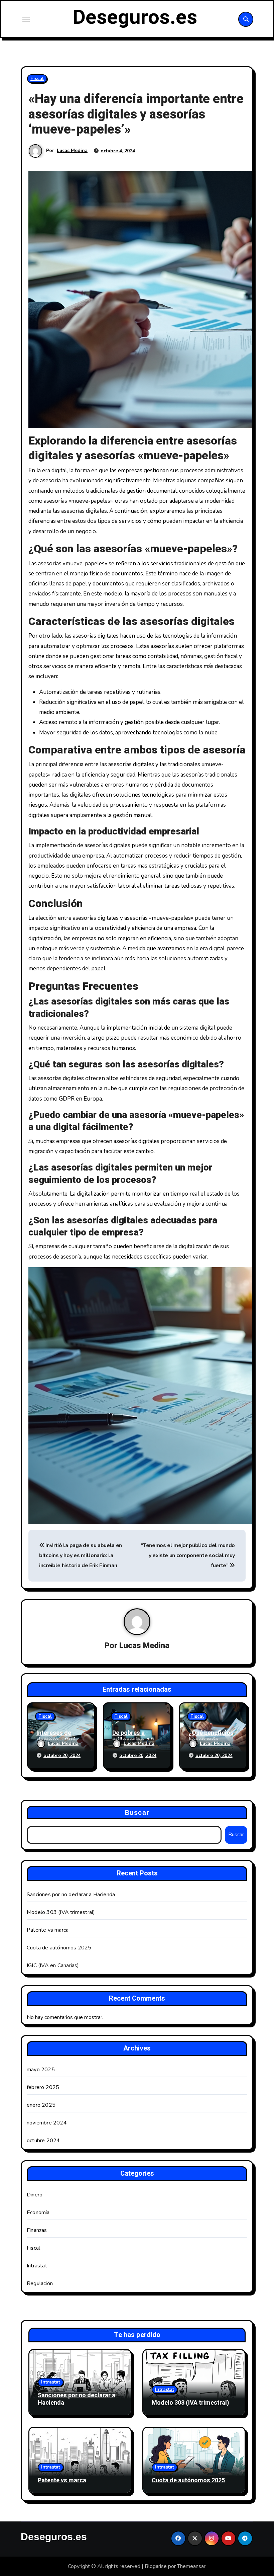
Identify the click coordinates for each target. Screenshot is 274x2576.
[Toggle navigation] (26, 19)
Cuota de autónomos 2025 (59, 1948)
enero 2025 (41, 2105)
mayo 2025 (41, 2070)
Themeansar (191, 2566)
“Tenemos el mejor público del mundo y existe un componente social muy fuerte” (188, 1556)
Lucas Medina (72, 150)
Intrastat (37, 2266)
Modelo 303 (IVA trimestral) (61, 1912)
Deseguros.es (135, 17)
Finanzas (37, 2230)
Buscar (137, 1813)
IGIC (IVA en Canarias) (53, 1965)
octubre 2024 (43, 2141)
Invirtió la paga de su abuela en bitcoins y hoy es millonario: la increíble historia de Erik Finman (81, 1556)
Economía (38, 2212)
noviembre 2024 (47, 2123)
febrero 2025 (43, 2087)
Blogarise (156, 2566)
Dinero (35, 2195)
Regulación (40, 2283)
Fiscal (37, 78)
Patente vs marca (48, 1930)
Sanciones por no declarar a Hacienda (71, 1895)
